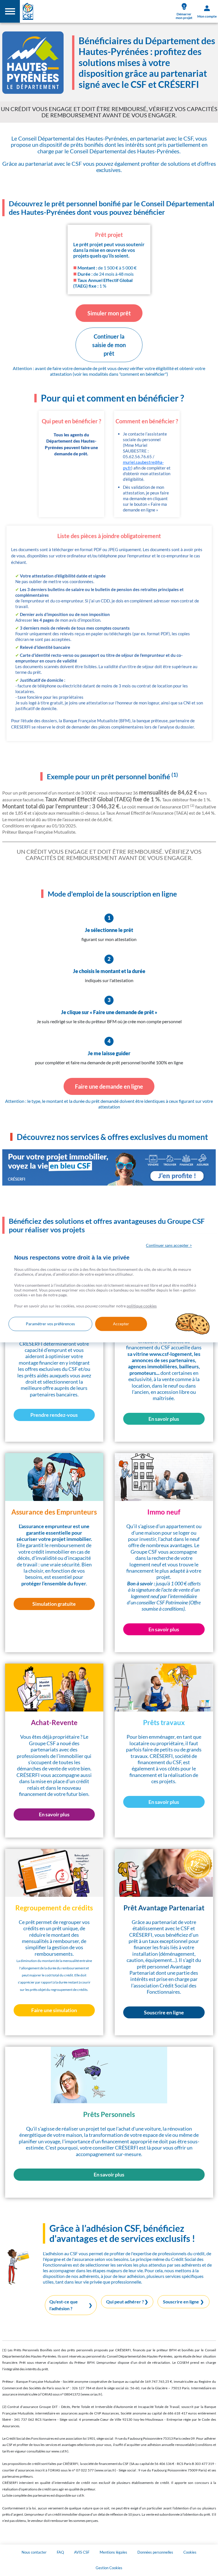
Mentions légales (113, 2552)
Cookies (190, 2552)
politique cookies (142, 1306)
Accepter (121, 1324)
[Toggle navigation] (10, 11)
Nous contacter (34, 2552)
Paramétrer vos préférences (50, 1324)
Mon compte (207, 16)
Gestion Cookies (109, 2568)
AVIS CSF (82, 2552)
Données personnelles (155, 2552)
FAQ (60, 2552)
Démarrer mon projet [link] (184, 16)
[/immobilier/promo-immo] (109, 1167)
